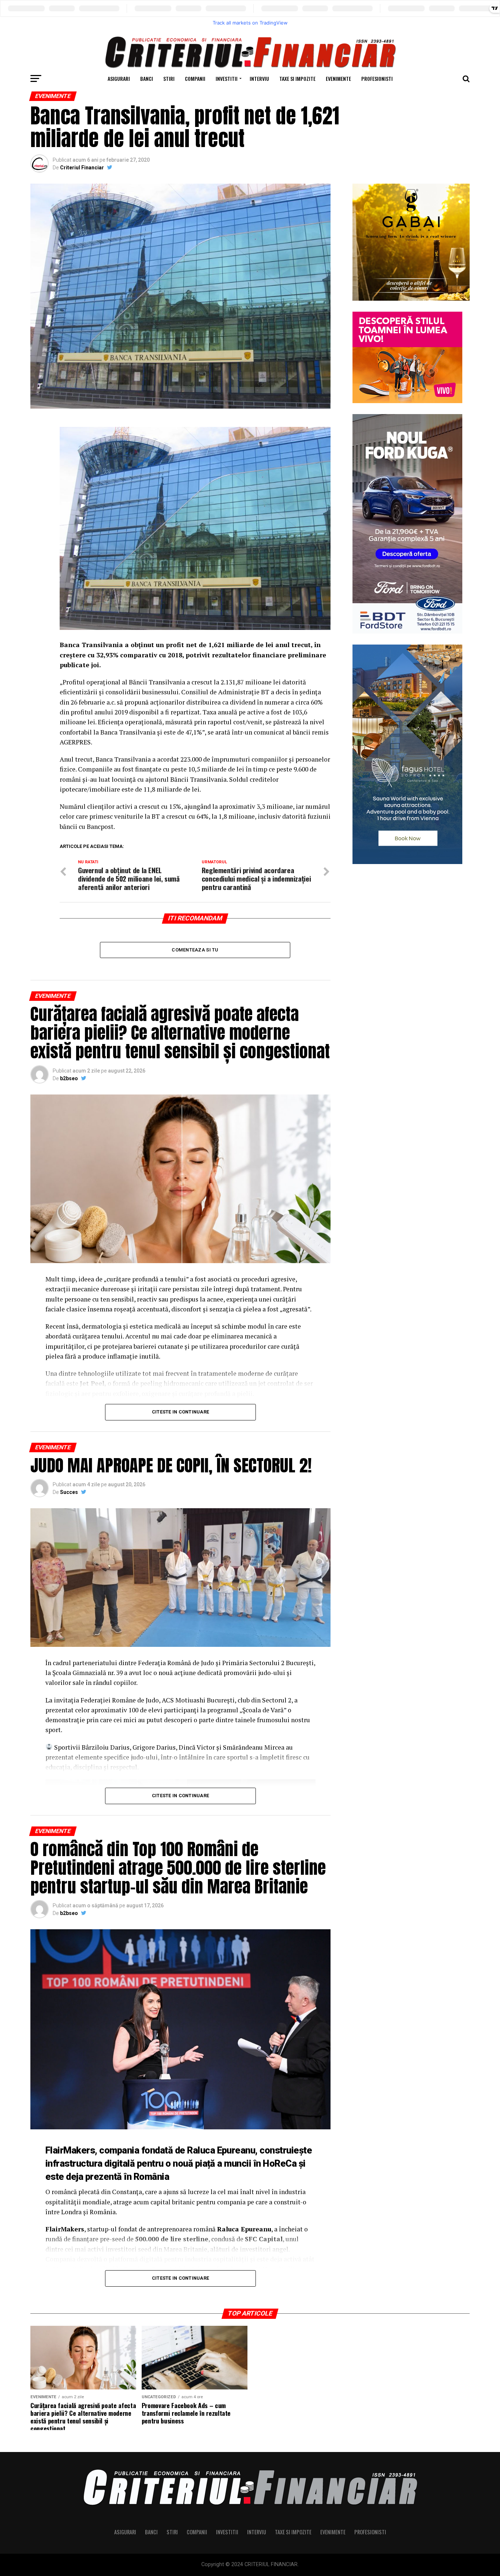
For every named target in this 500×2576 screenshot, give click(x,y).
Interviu (259, 78)
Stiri (169, 78)
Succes (69, 1492)
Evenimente (338, 78)
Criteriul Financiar (82, 168)
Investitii (227, 78)
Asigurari (119, 78)
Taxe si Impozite (297, 78)
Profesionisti (377, 78)
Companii (195, 78)
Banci (147, 78)
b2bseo (69, 1078)
